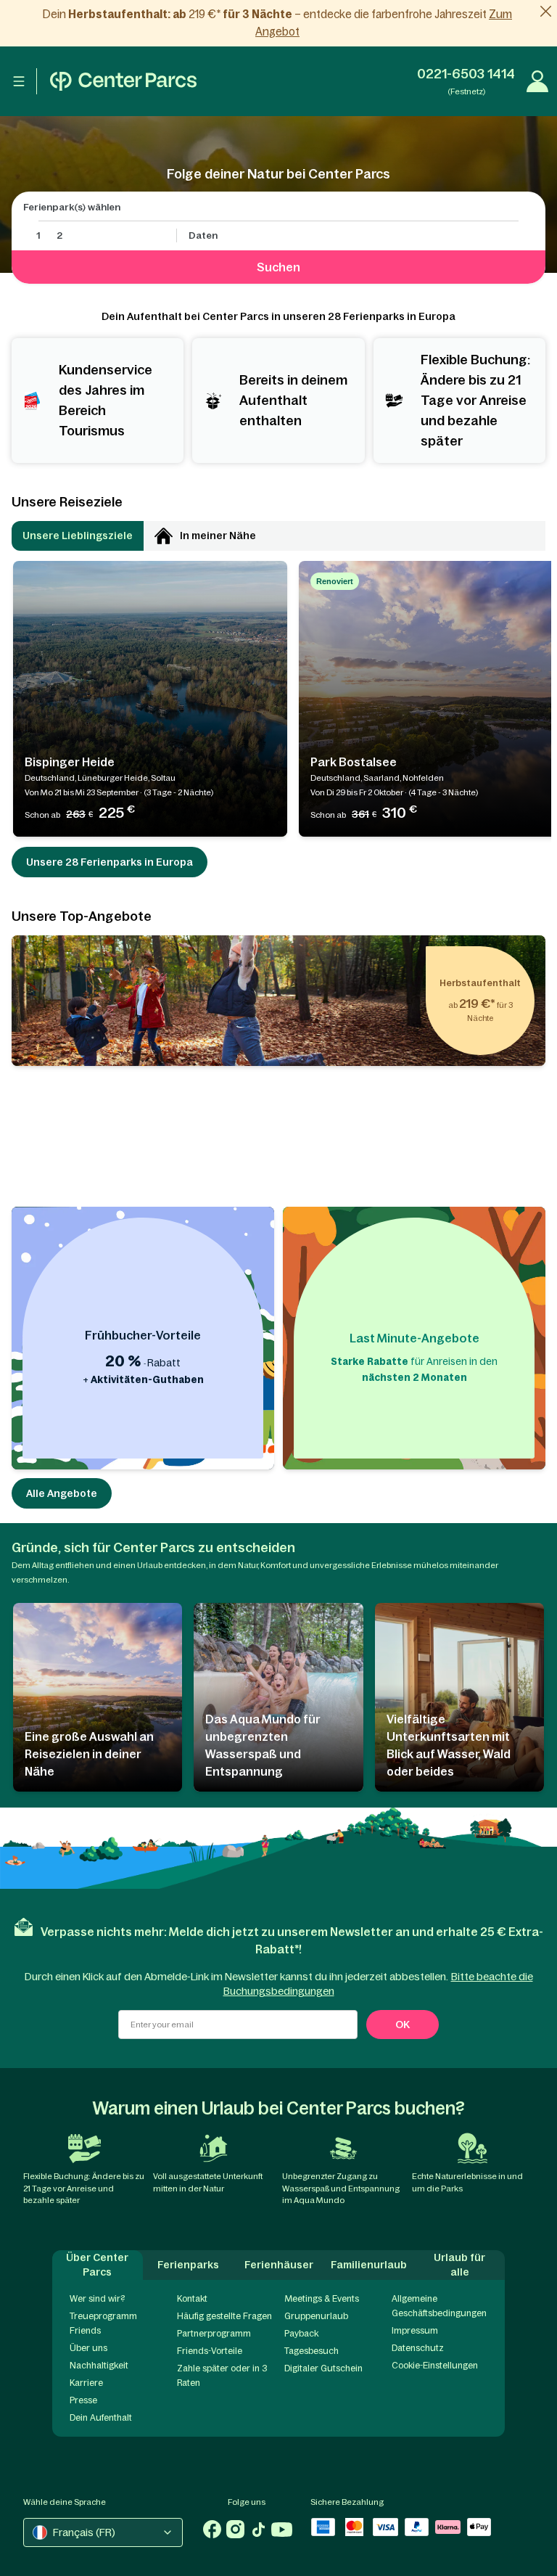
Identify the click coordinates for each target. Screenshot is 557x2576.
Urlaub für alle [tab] (459, 2265)
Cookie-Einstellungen (435, 2366)
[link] (278, 23)
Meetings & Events (322, 2299)
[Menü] (19, 81)
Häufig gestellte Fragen (224, 2316)
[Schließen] (546, 11)
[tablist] (278, 536)
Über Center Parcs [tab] (97, 2265)
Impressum (415, 2331)
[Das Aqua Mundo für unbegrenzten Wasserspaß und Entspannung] (278, 1697)
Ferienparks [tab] (188, 2265)
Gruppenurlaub (316, 2316)
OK (403, 2025)
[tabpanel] (278, 699)
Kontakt (192, 2299)
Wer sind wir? (97, 2299)
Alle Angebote (62, 1493)
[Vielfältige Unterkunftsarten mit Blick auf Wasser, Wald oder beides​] (459, 1697)
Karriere (86, 2383)
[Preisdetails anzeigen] (145, 812)
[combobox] (103, 2532)
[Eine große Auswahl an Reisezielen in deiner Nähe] (98, 1697)
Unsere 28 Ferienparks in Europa (110, 862)
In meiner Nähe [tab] (218, 536)
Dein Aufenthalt (101, 2418)
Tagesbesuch (311, 2351)
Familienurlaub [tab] (369, 2265)
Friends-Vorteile (210, 2351)
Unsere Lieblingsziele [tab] (78, 536)
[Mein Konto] (123, 81)
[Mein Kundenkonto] (537, 81)
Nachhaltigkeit (99, 2366)
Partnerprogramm (214, 2334)
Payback (301, 2334)
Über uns (88, 2348)
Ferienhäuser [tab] (279, 2265)
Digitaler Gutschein (323, 2368)
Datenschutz (418, 2348)
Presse (83, 2400)
